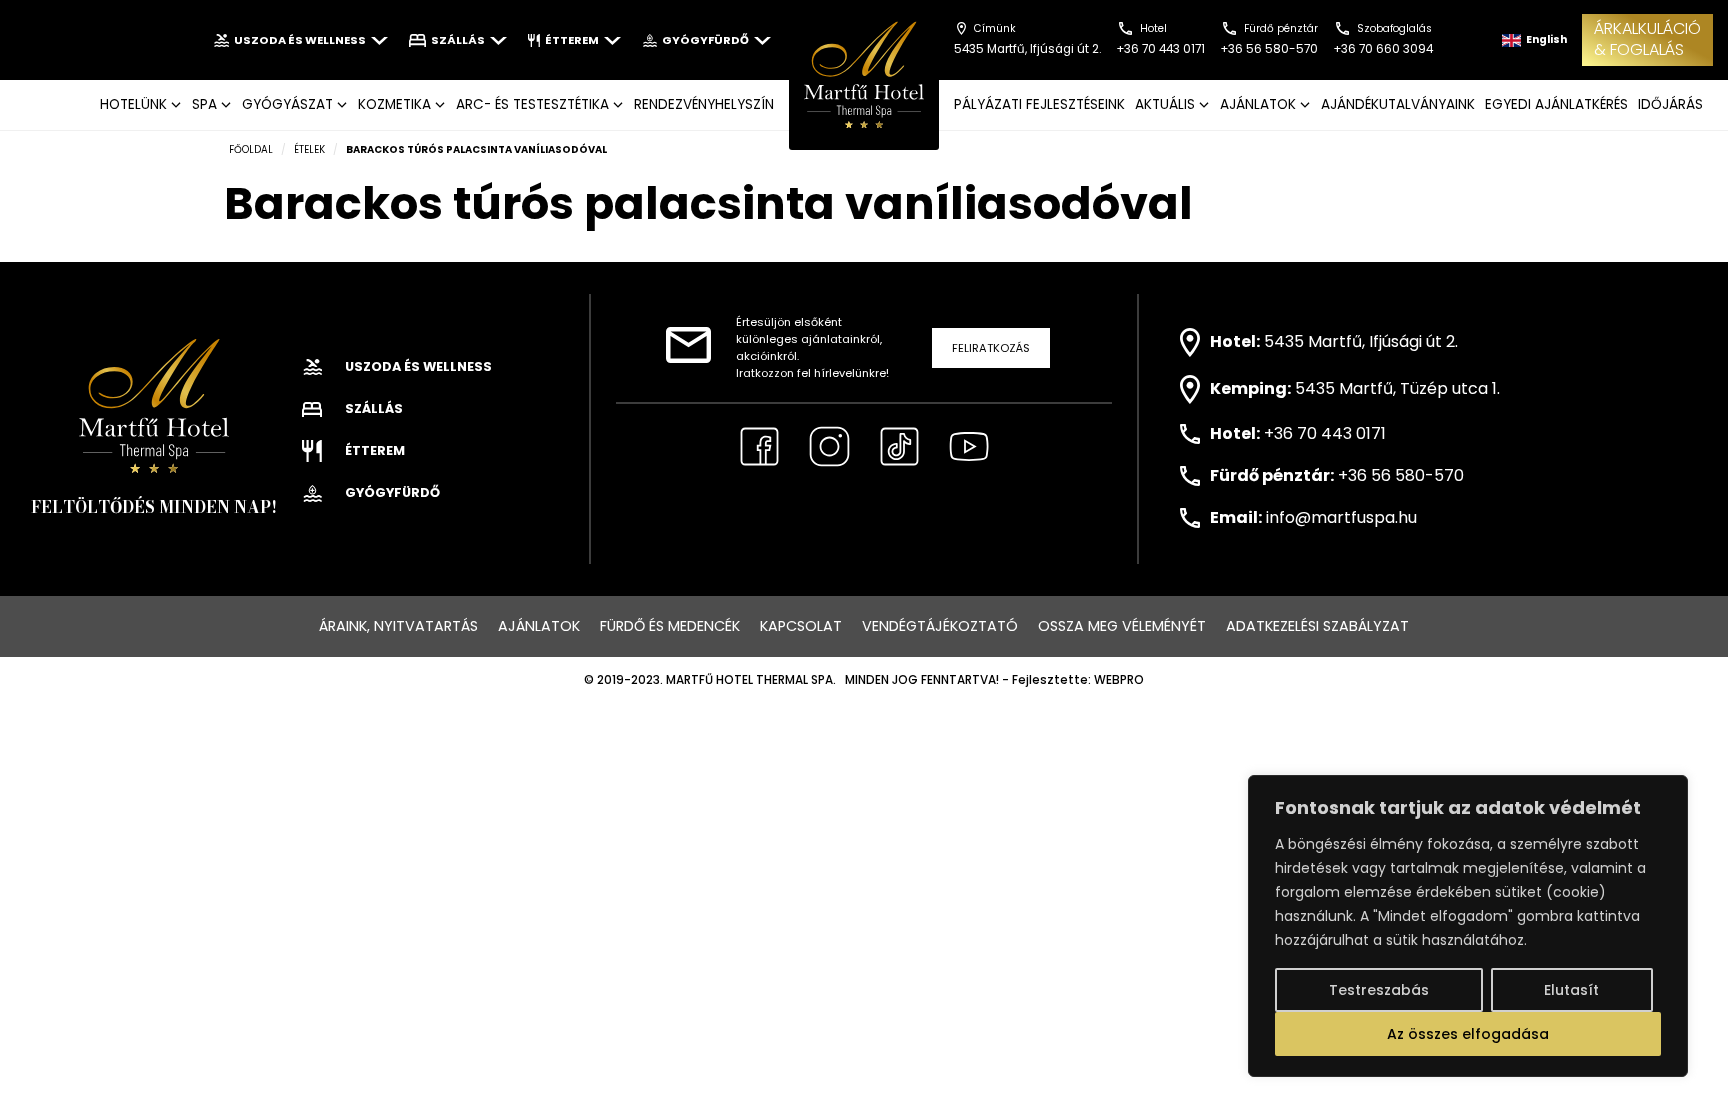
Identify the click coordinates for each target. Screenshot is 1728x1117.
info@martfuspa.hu (1341, 517)
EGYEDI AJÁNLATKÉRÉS (1556, 104)
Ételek (309, 149)
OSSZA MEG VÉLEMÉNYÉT (1122, 626)
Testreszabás (1379, 990)
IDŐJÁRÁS (1670, 104)
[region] (1468, 926)
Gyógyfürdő (705, 40)
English (1545, 39)
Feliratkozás (991, 348)
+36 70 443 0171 (1325, 433)
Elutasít (1571, 990)
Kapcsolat (801, 626)
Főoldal (251, 149)
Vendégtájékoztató (940, 626)
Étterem (572, 40)
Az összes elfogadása (1468, 1034)
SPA (204, 104)
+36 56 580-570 (1401, 475)
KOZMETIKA (394, 104)
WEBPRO (1119, 680)
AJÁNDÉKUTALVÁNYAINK (1398, 104)
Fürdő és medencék (670, 626)
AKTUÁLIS (1165, 104)
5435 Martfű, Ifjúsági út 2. (1361, 341)
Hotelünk (133, 104)
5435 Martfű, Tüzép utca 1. (1397, 388)
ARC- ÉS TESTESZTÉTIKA (532, 104)
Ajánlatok (539, 626)
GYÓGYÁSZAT (287, 104)
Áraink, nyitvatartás (398, 626)
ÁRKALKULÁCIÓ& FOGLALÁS (1647, 39)
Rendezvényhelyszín (704, 104)
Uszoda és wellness (300, 40)
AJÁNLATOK (1258, 104)
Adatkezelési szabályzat (1317, 626)
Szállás (458, 40)
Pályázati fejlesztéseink (1039, 104)
